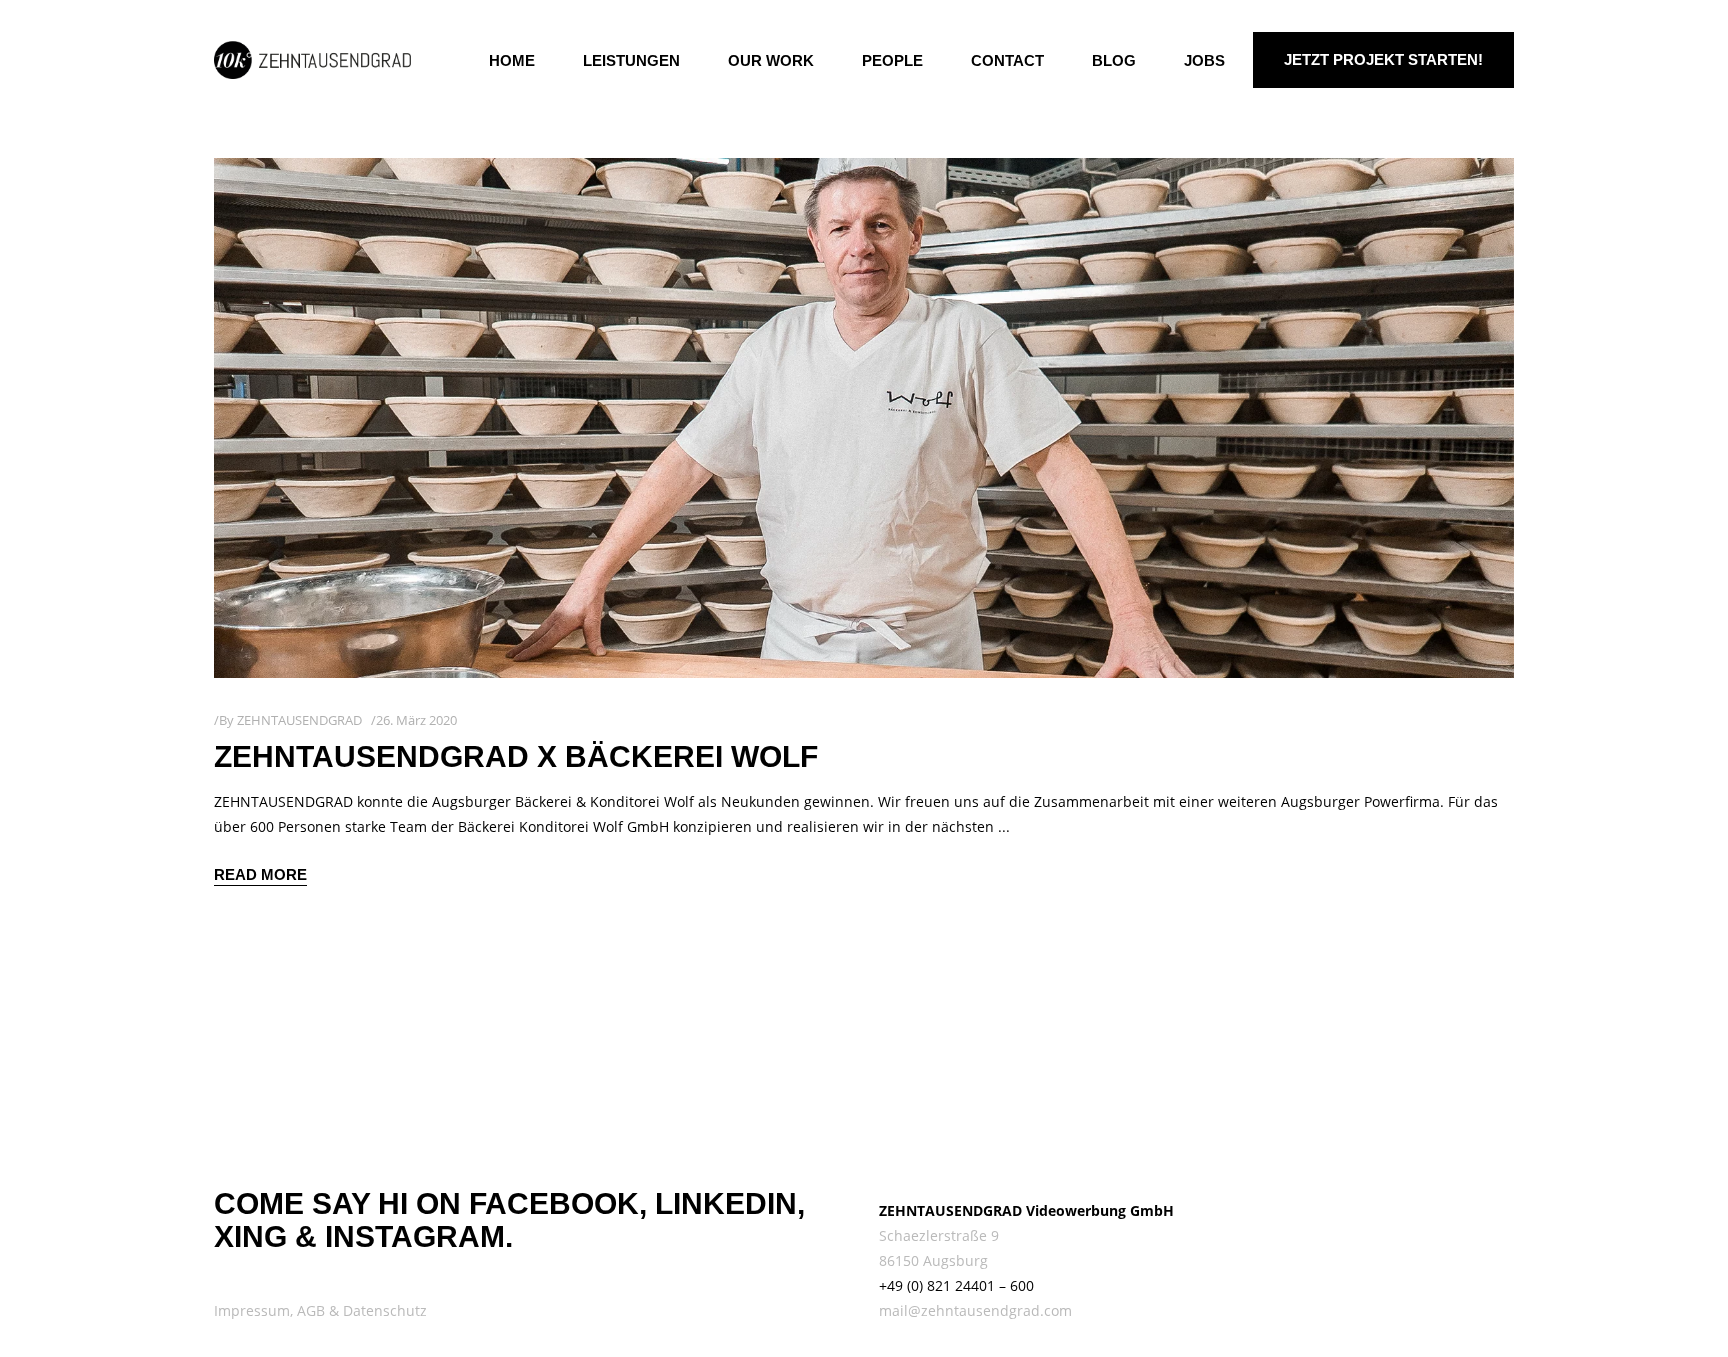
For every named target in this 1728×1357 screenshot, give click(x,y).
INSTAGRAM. (419, 1236)
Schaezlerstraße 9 (939, 1235)
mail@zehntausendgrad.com (975, 1310)
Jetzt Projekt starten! (1383, 59)
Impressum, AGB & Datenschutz (320, 1310)
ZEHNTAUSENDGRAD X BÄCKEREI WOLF (516, 756)
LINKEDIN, (730, 1203)
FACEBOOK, (558, 1203)
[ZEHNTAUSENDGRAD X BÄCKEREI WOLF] (864, 418)
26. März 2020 (416, 720)
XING (250, 1236)
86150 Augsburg (933, 1260)
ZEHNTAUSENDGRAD (299, 720)
